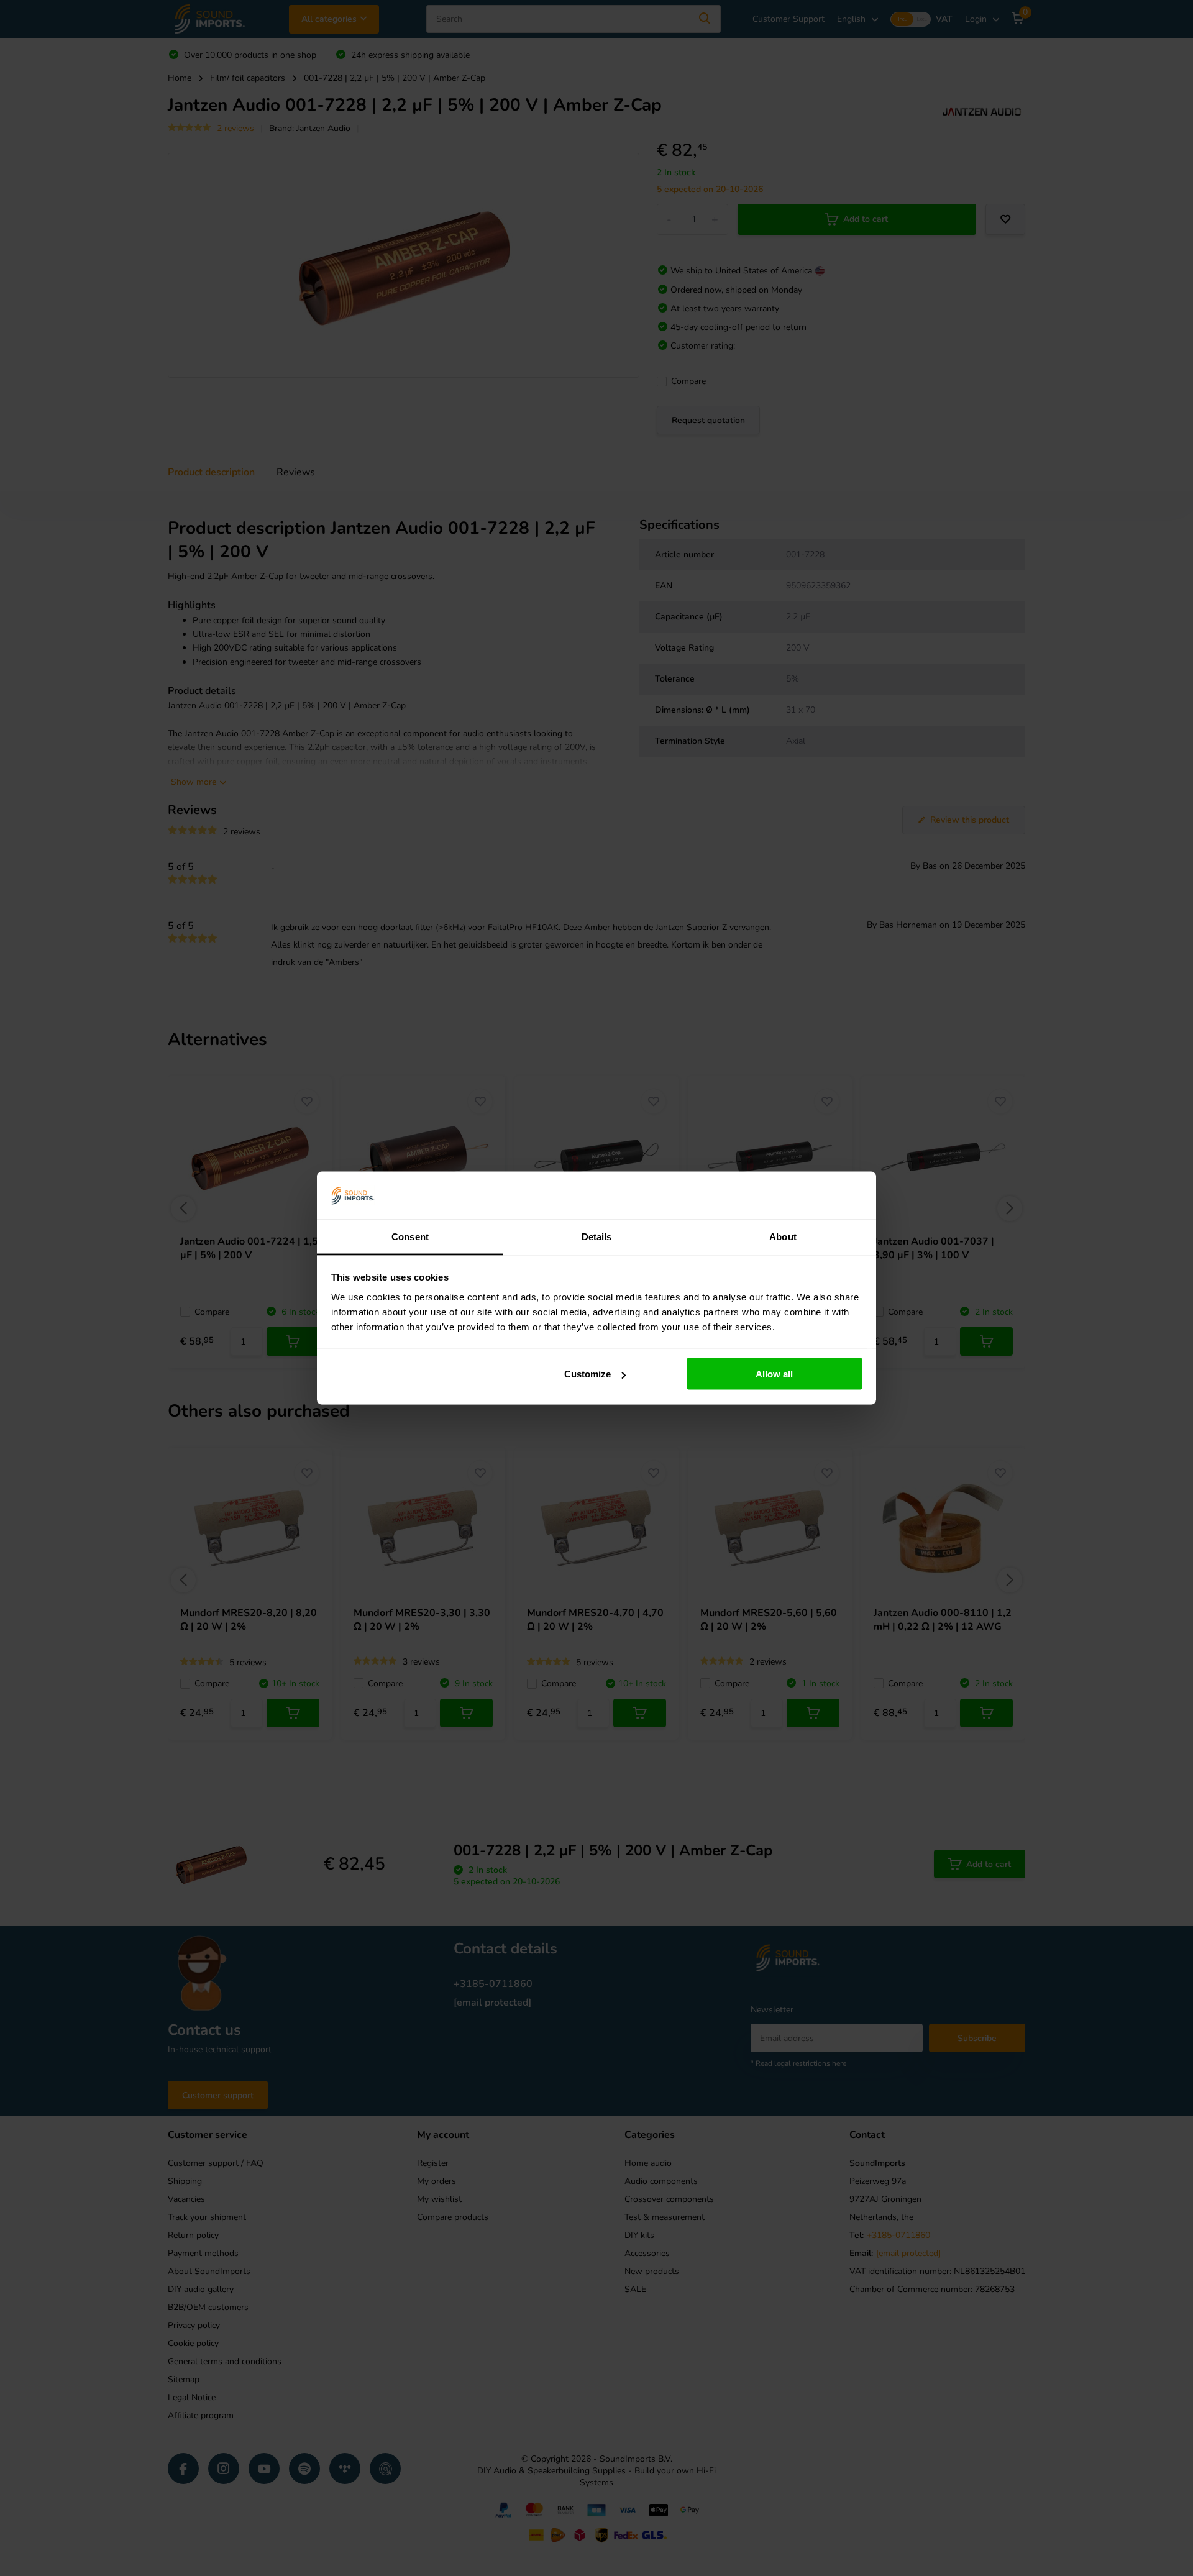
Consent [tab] (410, 1236)
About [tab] (783, 1236)
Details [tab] (597, 1236)
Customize (587, 1374)
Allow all (774, 1374)
